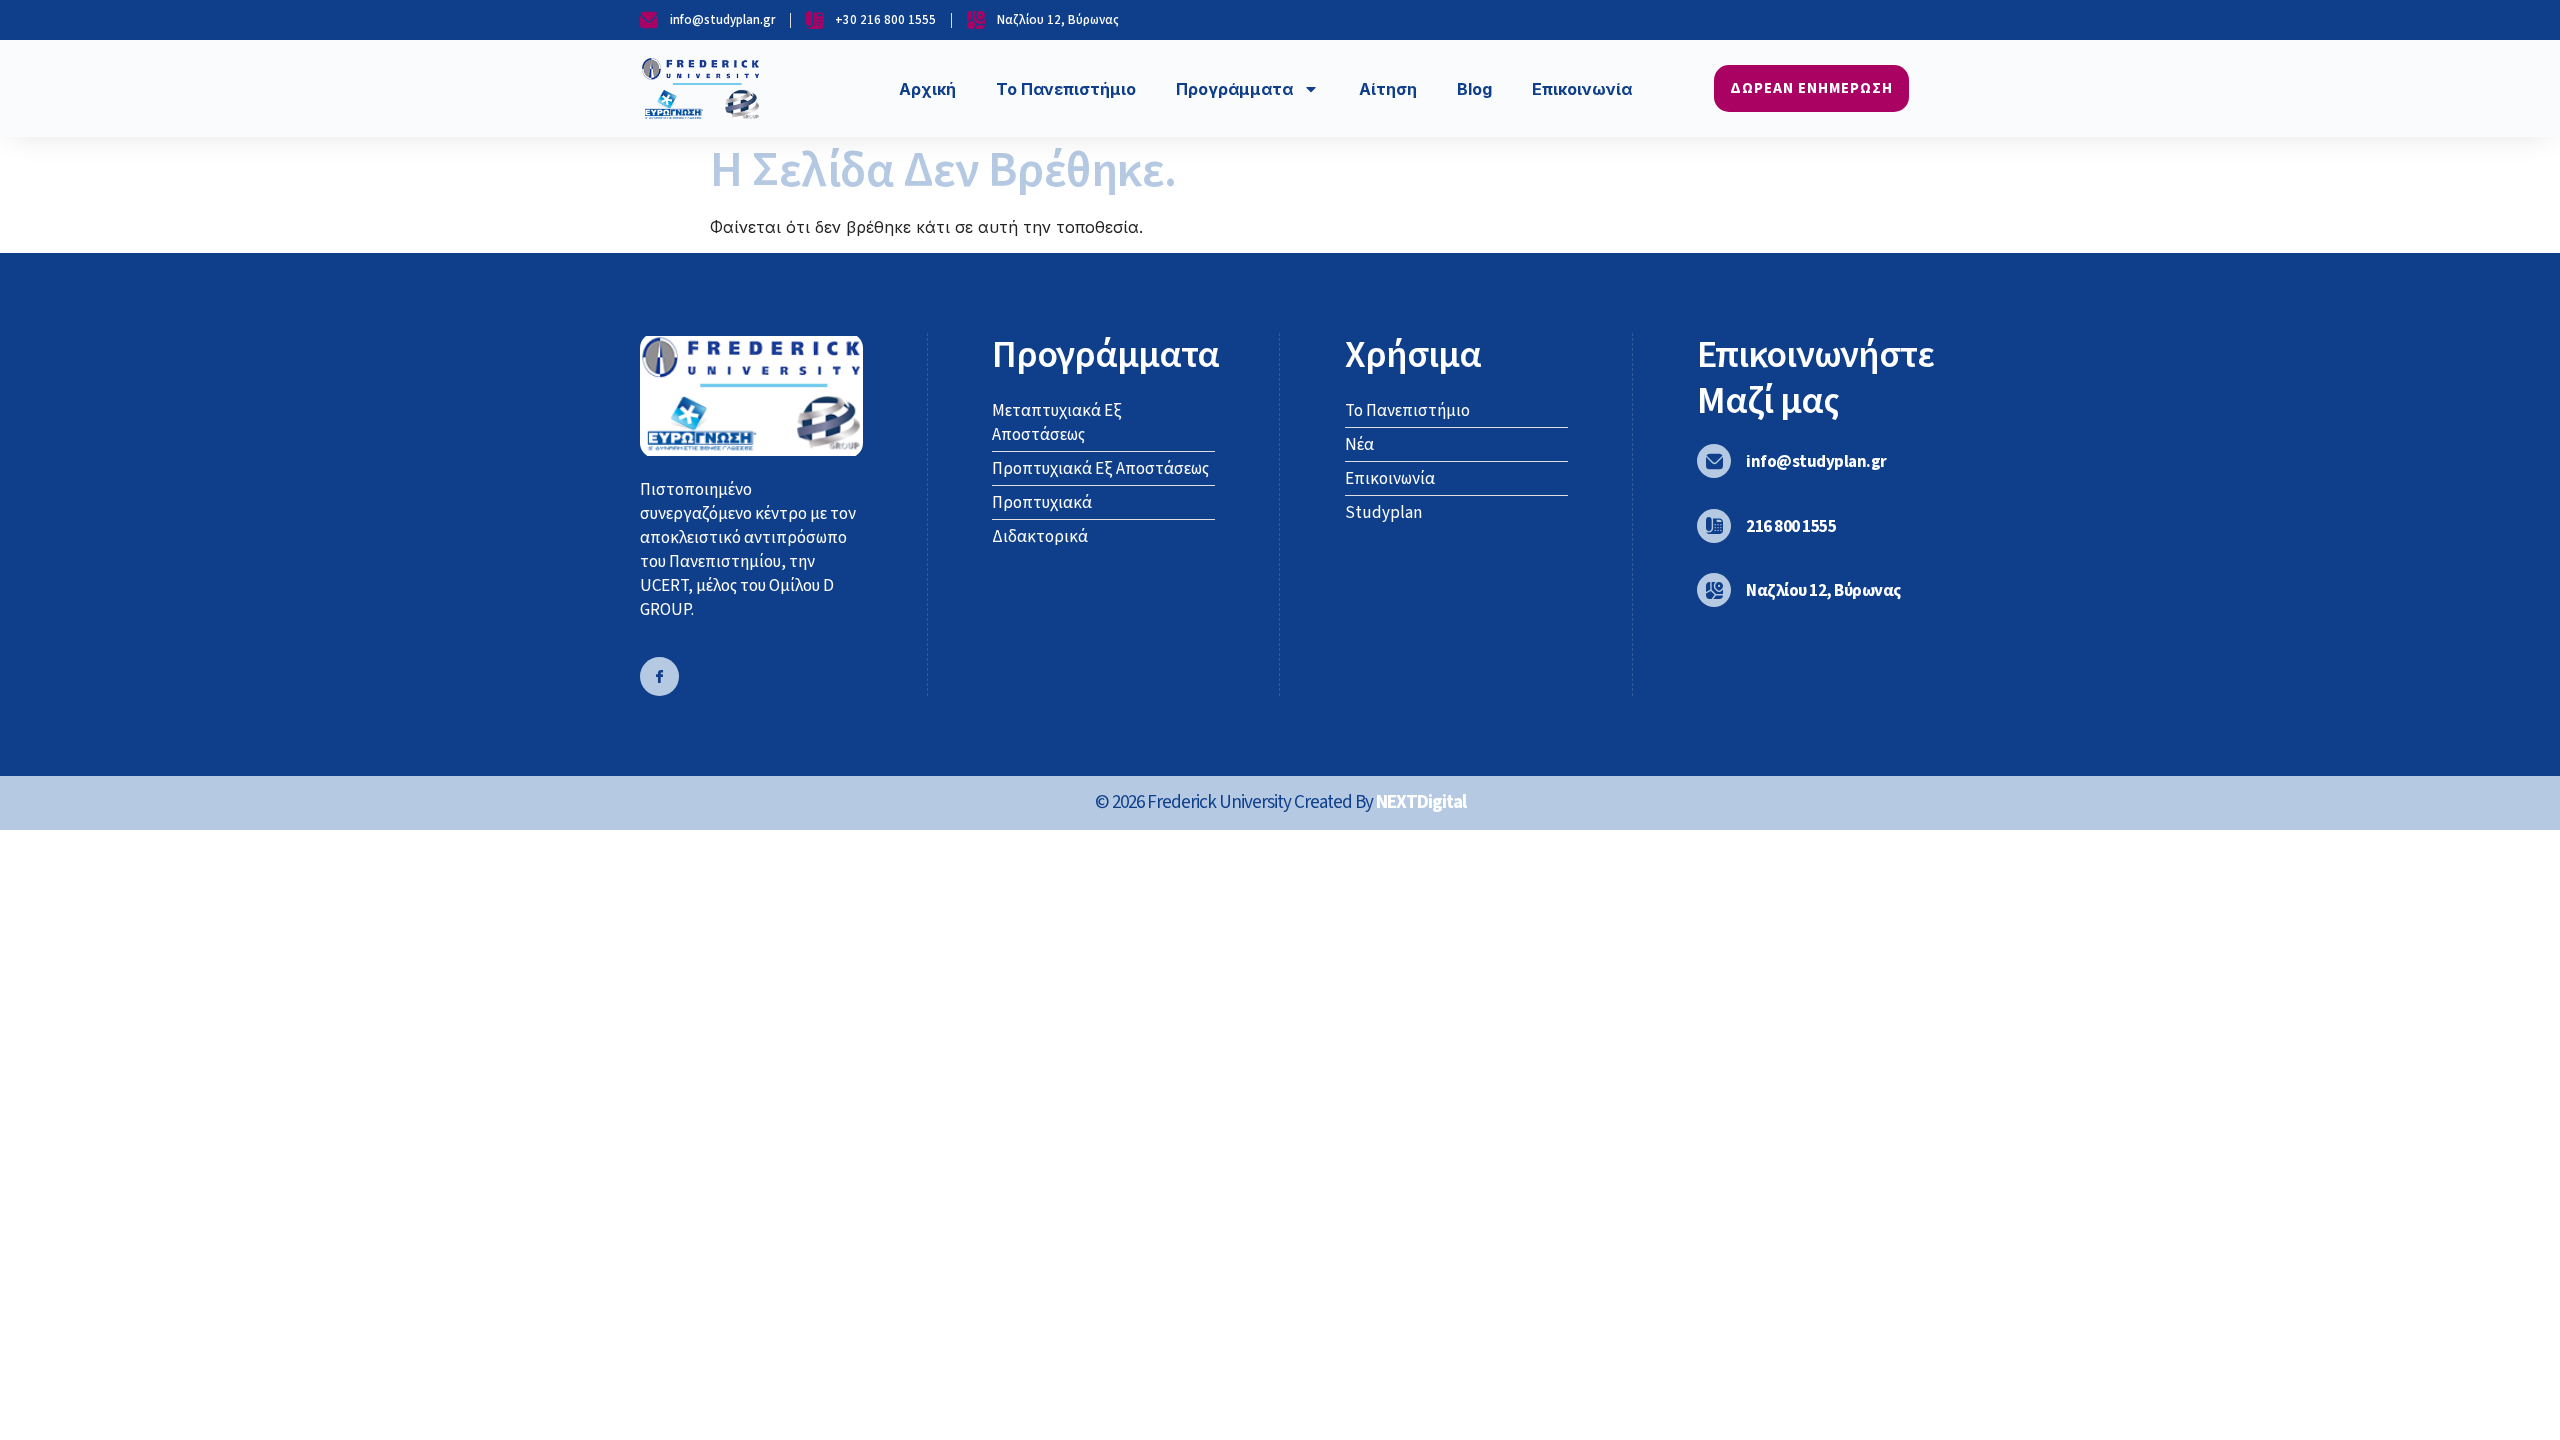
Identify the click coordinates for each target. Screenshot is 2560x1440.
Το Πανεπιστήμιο (1066, 89)
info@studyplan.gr (1816, 462)
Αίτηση (1388, 89)
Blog (1474, 89)
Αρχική (927, 89)
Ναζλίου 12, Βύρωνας (1823, 591)
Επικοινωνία (1582, 89)
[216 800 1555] (1714, 526)
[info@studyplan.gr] (1714, 461)
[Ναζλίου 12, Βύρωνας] (1714, 590)
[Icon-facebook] (659, 676)
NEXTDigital (1421, 802)
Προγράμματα (1234, 89)
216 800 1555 (1791, 527)
